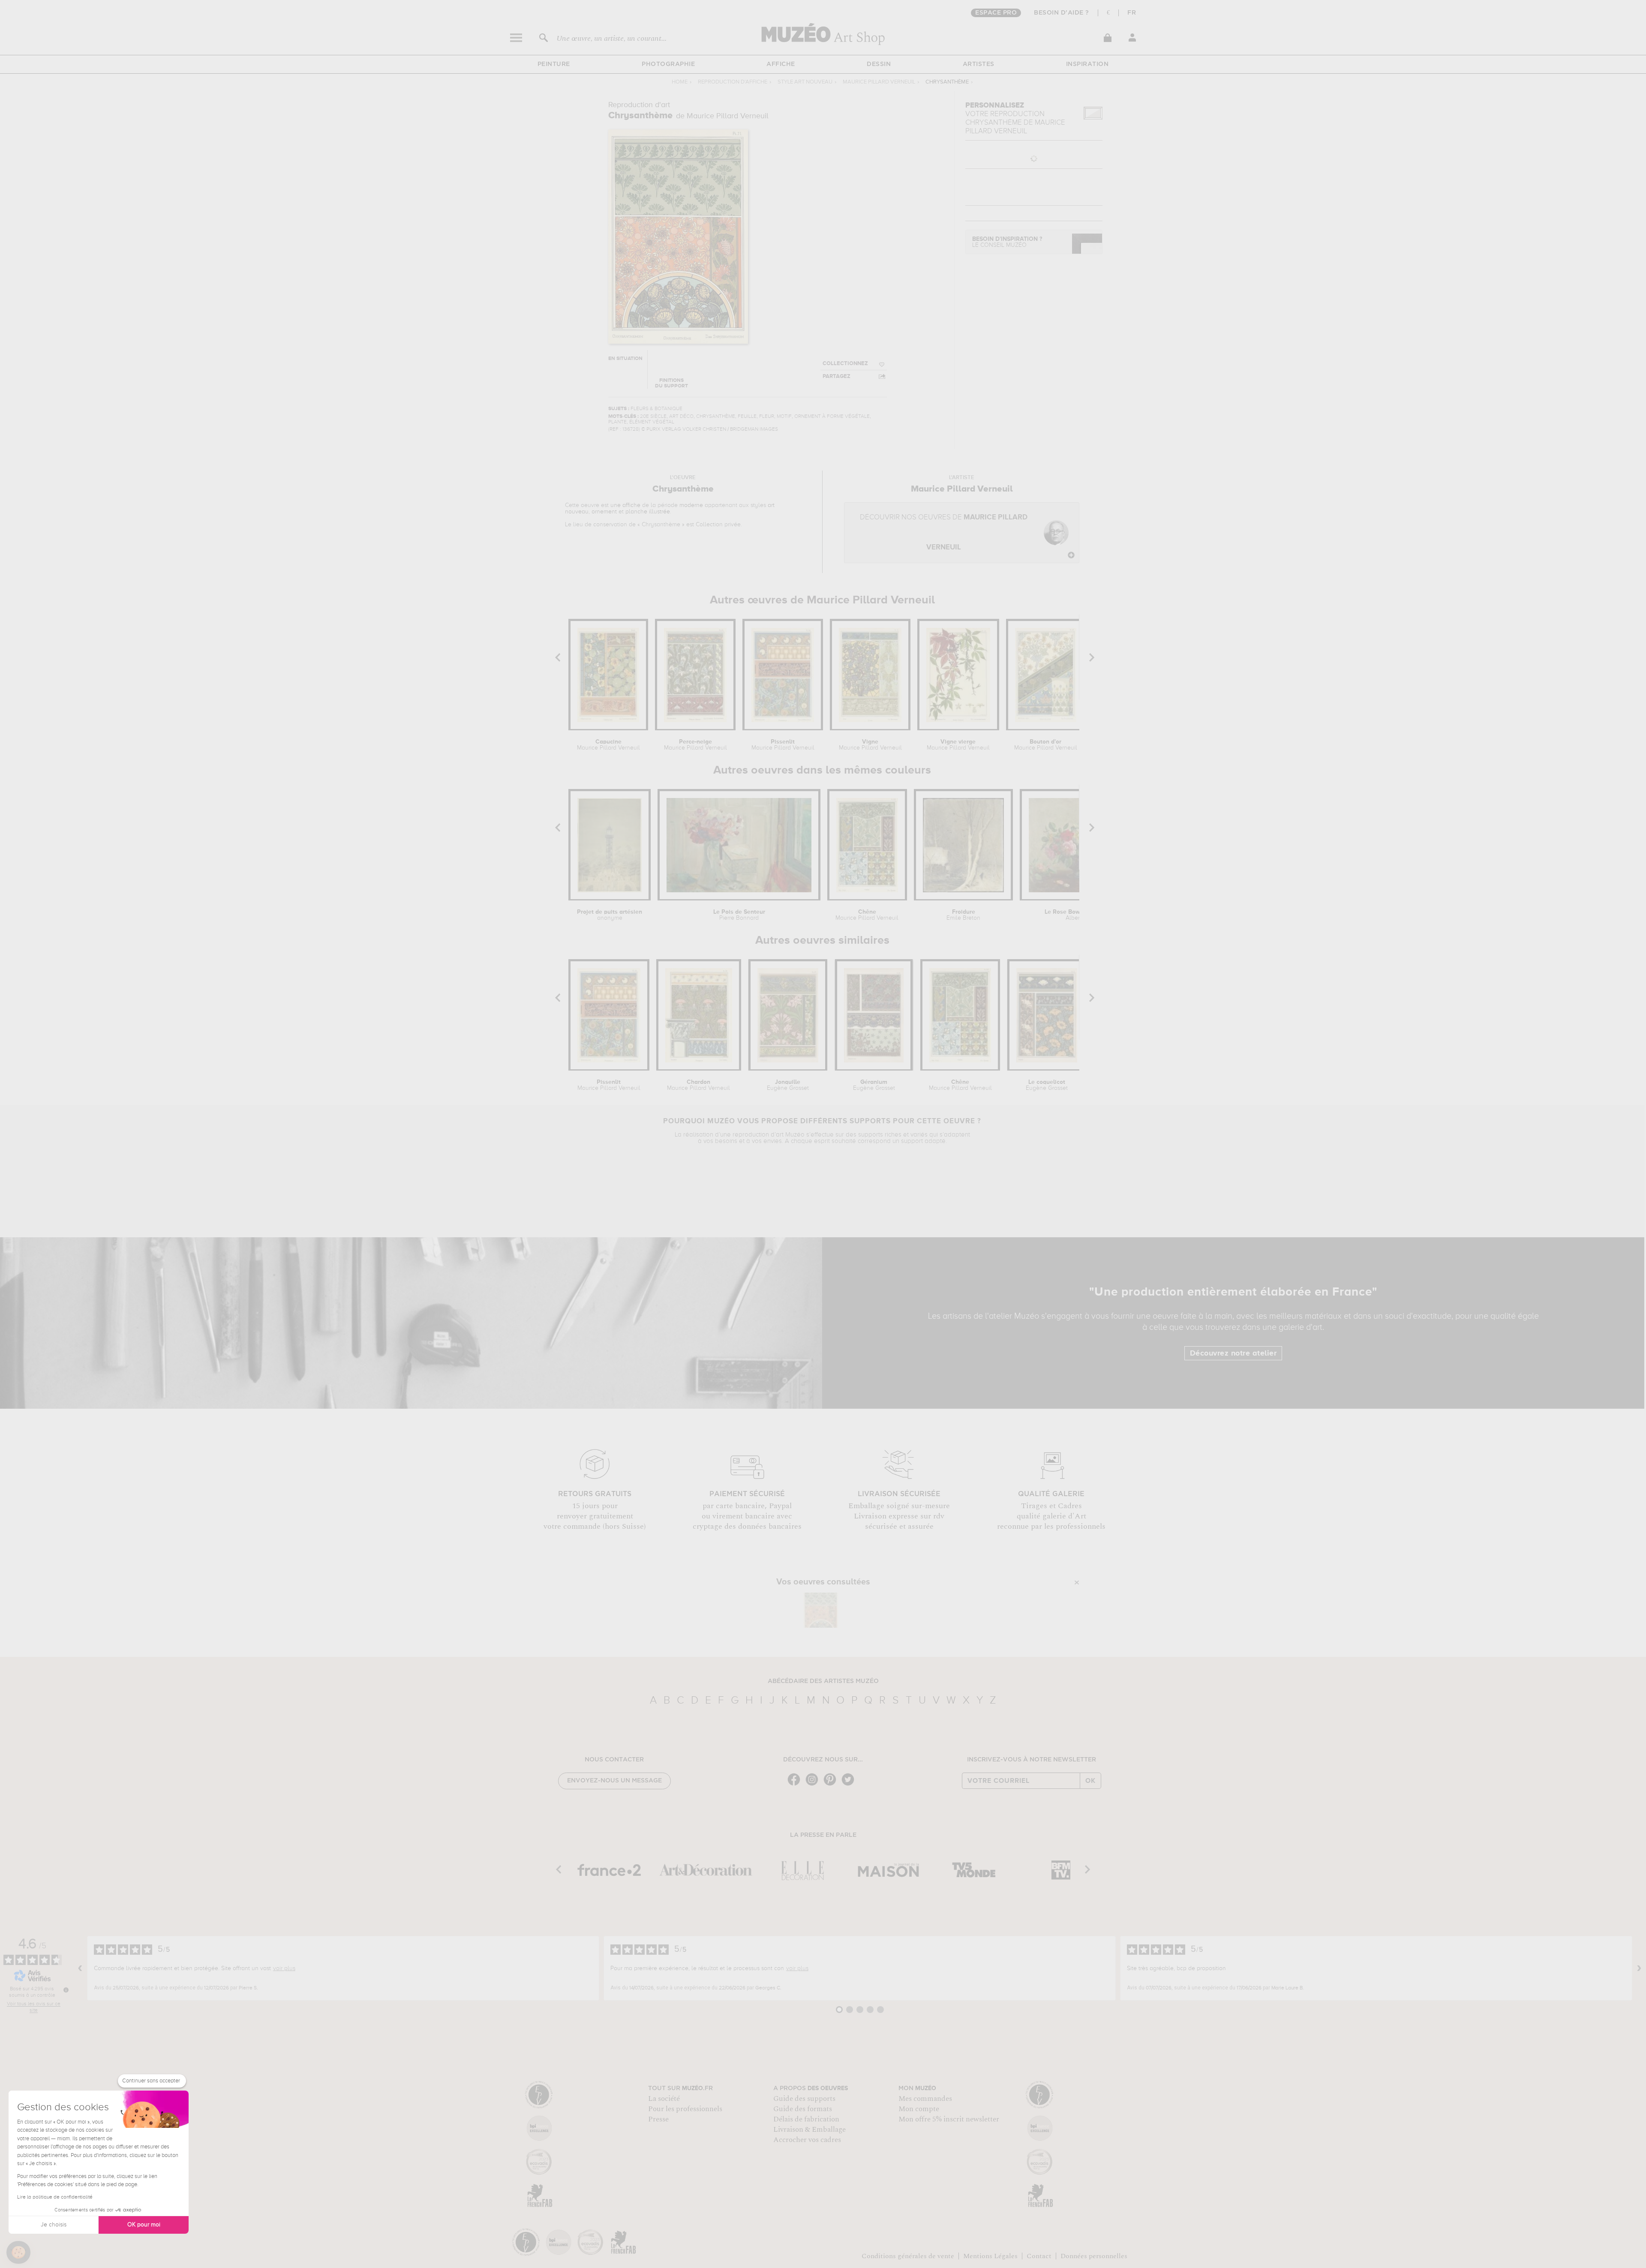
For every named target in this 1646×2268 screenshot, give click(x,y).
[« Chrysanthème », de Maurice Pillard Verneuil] (821, 1610)
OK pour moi (144, 2225)
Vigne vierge (958, 745)
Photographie (668, 64)
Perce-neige (695, 745)
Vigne (870, 745)
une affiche (625, 505)
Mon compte (919, 2109)
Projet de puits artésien (610, 915)
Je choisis (54, 2225)
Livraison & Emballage (809, 2130)
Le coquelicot (1047, 1085)
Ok (1090, 1781)
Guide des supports (804, 2099)
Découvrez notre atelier (1233, 1353)
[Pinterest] (832, 1785)
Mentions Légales (990, 2256)
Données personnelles (1094, 2256)
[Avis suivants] (1639, 1968)
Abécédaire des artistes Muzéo (823, 1681)
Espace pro (996, 13)
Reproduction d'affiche (733, 82)
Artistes (979, 64)
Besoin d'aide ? (1062, 13)
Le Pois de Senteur (739, 915)
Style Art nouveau (805, 82)
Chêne (867, 915)
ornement (604, 512)
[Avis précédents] (80, 1968)
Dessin (879, 64)
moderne (691, 505)
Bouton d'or (1046, 745)
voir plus (284, 1968)
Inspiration (1087, 64)
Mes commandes (925, 2099)
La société (664, 2099)
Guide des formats (803, 2109)
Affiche (781, 64)
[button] (18, 2253)
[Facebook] (796, 1785)
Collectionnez (845, 364)
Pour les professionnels (685, 2109)
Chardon (698, 1085)
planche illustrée (648, 512)
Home (680, 82)
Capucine (608, 745)
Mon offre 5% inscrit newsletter (949, 2119)
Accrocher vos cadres (807, 2140)
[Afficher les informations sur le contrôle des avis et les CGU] (66, 1990)
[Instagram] (814, 1785)
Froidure (963, 915)
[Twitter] (850, 1785)
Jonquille (788, 1085)
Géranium (874, 1085)
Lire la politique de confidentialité (55, 2197)
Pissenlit (783, 745)
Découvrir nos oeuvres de (944, 532)
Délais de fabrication (806, 2119)
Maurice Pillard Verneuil (879, 82)
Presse (658, 2119)
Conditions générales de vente (908, 2256)
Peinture (554, 64)
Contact (1039, 2256)
